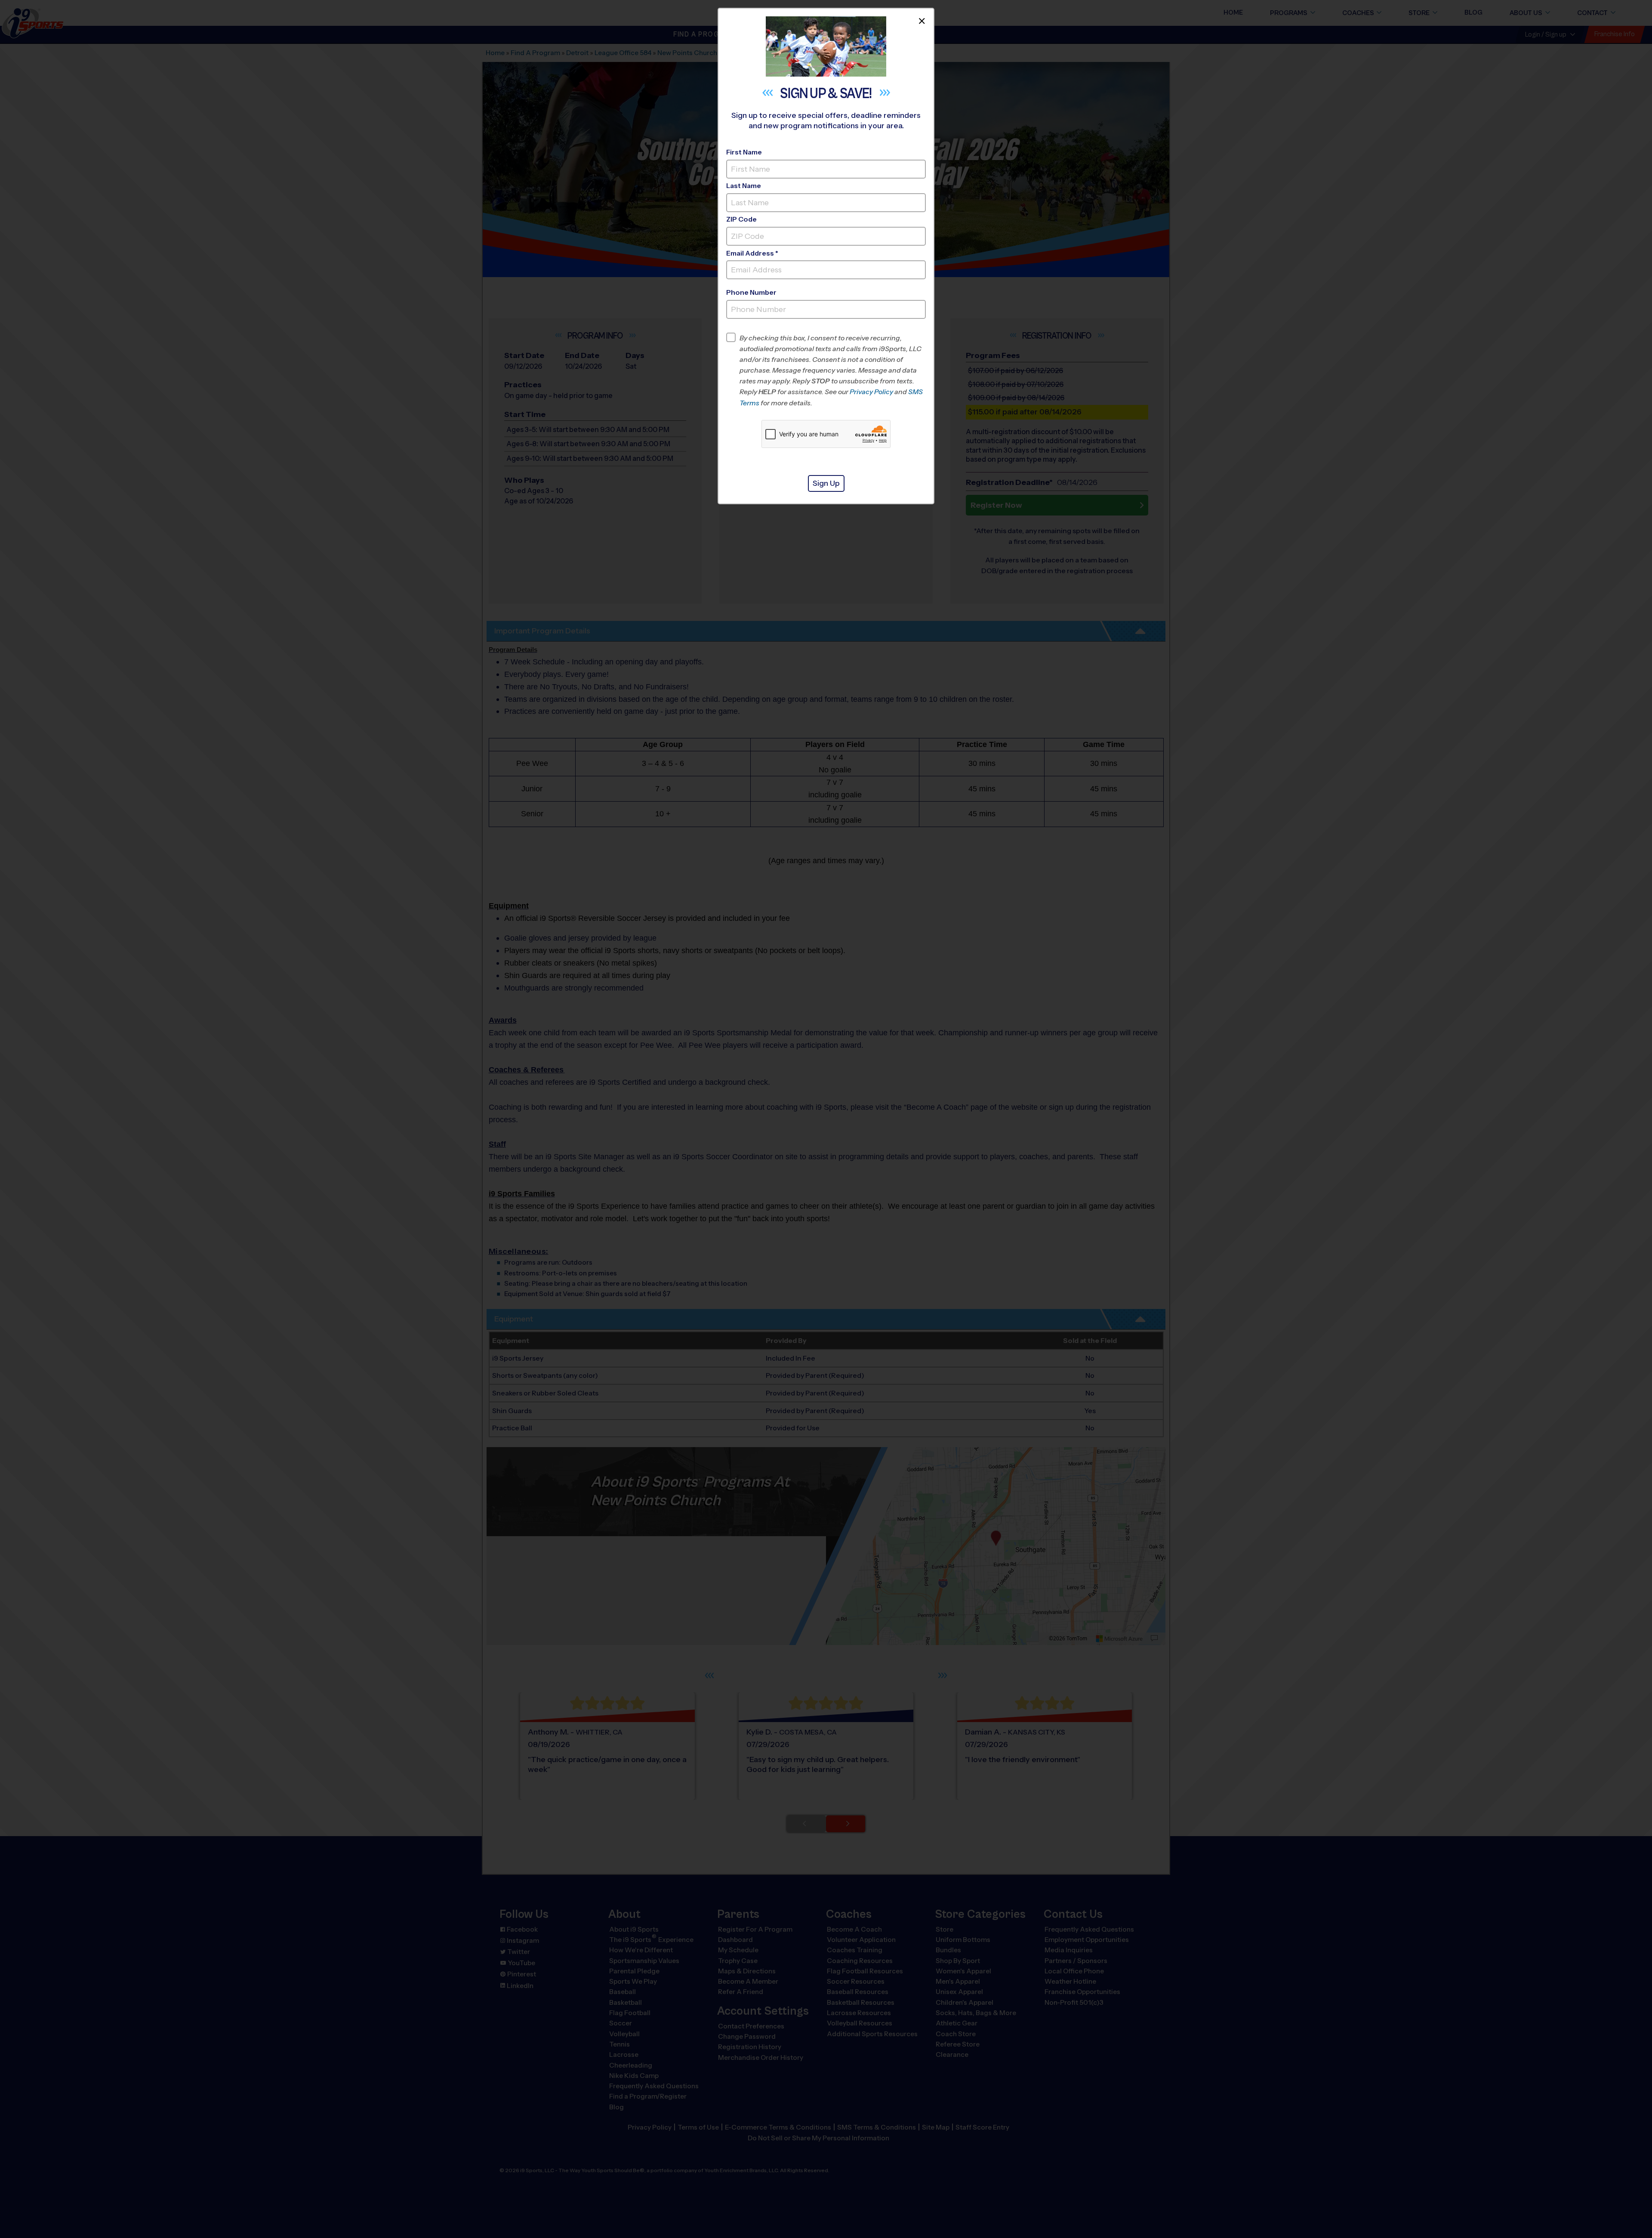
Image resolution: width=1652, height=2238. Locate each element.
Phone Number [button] (751, 292)
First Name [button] (744, 152)
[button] (833, 370)
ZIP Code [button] (741, 219)
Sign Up (826, 483)
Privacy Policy (871, 392)
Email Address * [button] (752, 253)
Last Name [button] (744, 186)
